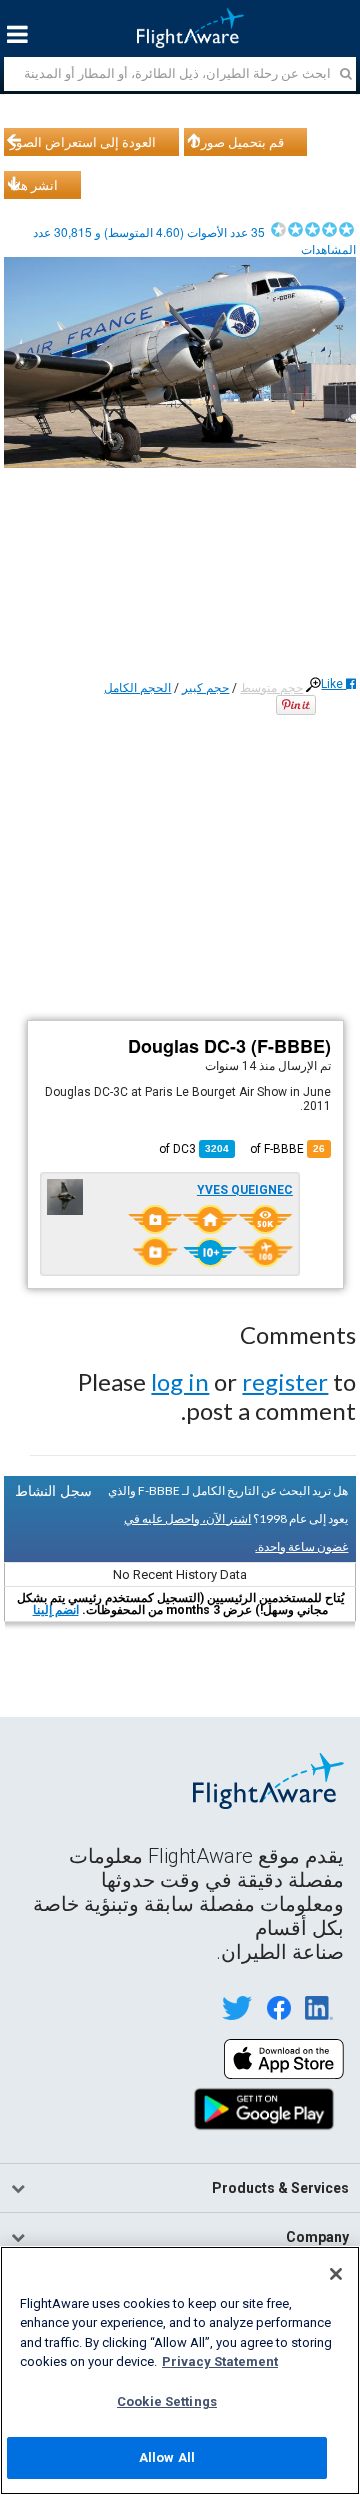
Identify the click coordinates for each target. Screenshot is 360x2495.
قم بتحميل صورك (237, 142)
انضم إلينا (56, 1610)
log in (180, 1381)
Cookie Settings (167, 2401)
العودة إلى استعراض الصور (83, 142)
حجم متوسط (271, 688)
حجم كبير (205, 688)
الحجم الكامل (137, 688)
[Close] (336, 2274)
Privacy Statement (220, 2361)
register (285, 1381)
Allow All (167, 2457)
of (194, 1149)
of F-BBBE (287, 1149)
